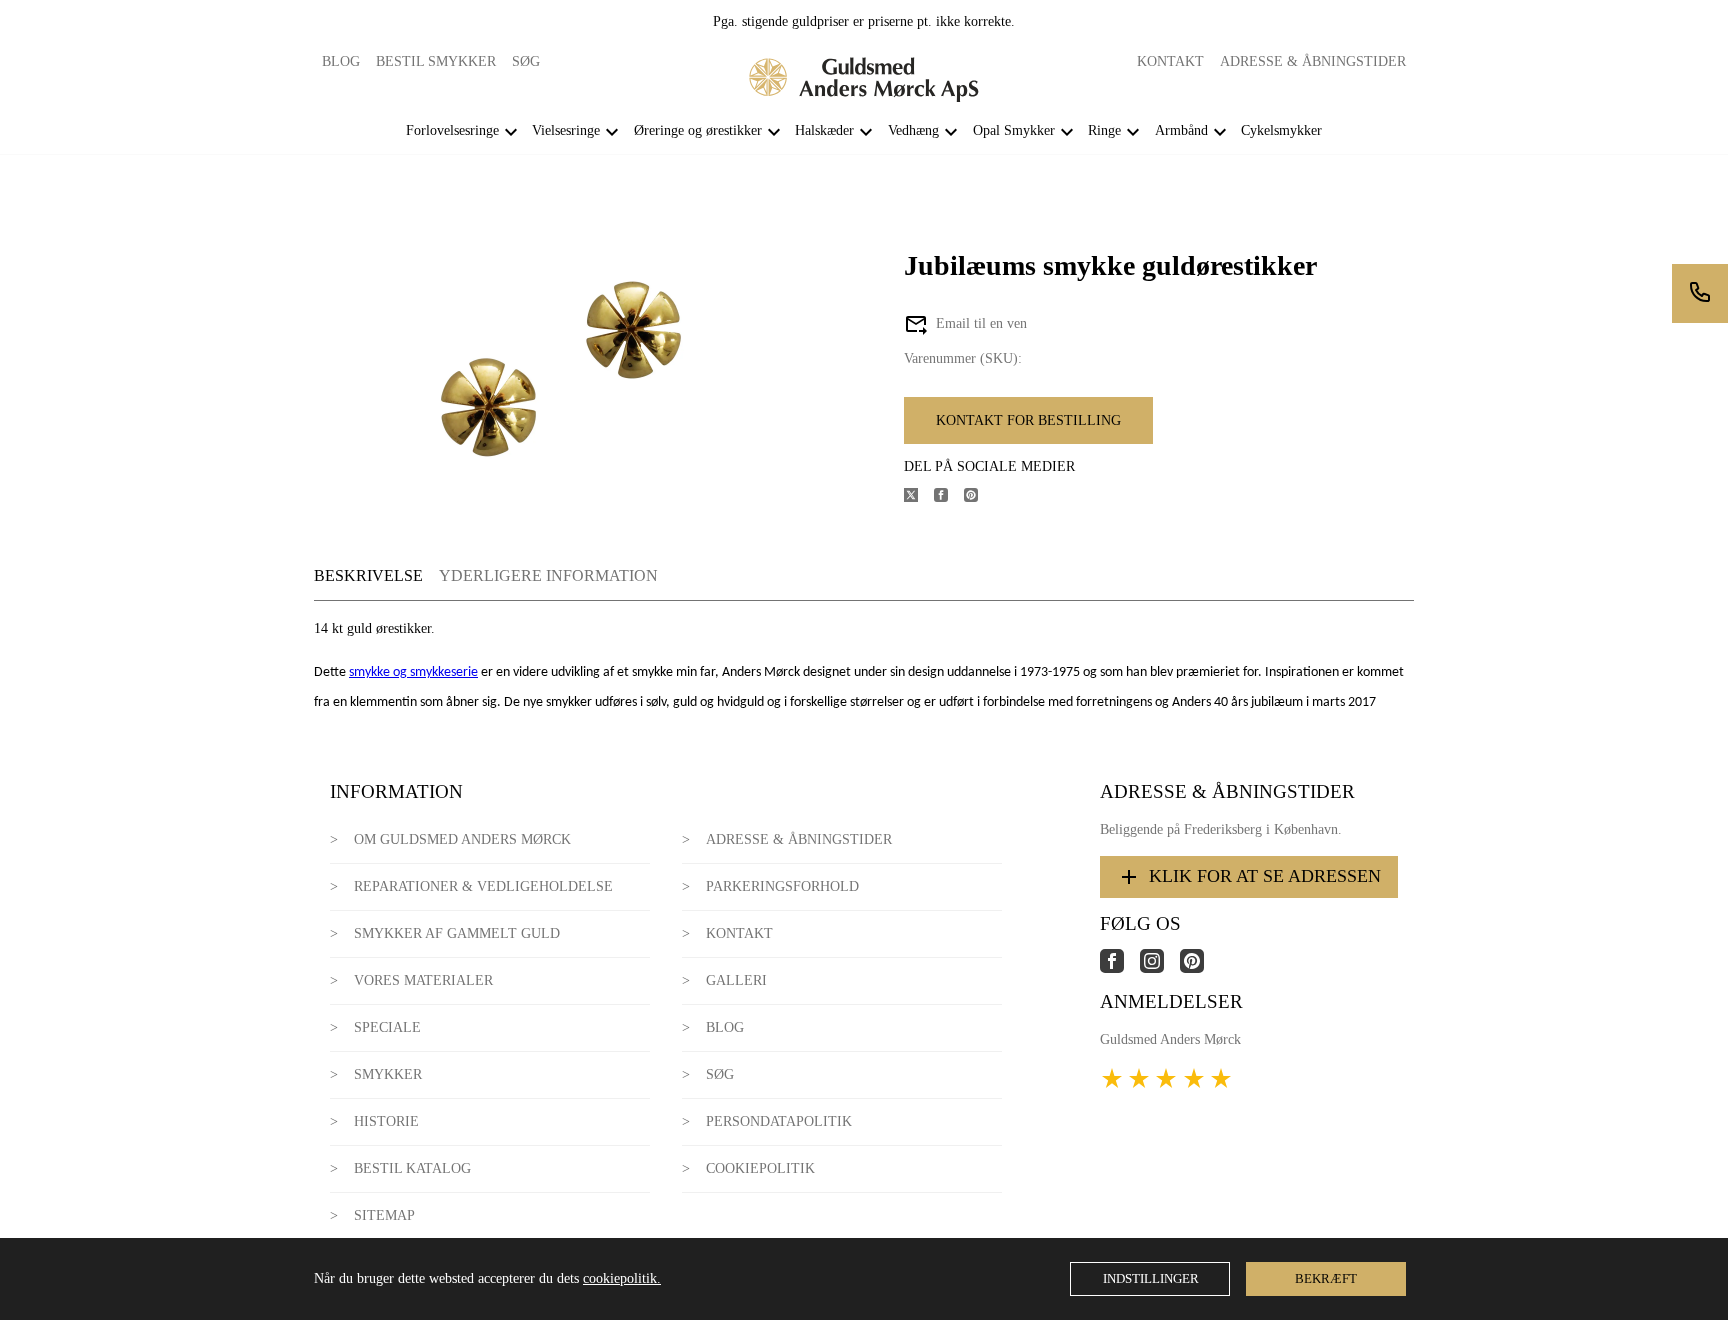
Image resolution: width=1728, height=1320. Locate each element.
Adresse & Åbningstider (1313, 61)
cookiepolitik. (622, 1278)
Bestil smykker (436, 61)
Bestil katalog (412, 1168)
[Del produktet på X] (919, 497)
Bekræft (1326, 1278)
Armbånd (1181, 130)
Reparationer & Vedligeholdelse (483, 886)
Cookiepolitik (760, 1168)
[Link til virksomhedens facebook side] (1120, 968)
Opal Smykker (1014, 130)
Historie (386, 1121)
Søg (526, 61)
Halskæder (824, 130)
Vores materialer (423, 980)
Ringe (1104, 130)
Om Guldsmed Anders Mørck (462, 839)
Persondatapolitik (779, 1121)
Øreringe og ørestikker (698, 130)
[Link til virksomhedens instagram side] (1160, 968)
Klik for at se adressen (1265, 876)
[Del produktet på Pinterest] (979, 497)
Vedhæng (913, 130)
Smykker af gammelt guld (457, 933)
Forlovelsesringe (452, 130)
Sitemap (384, 1215)
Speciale (387, 1027)
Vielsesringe (566, 130)
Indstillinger (1151, 1278)
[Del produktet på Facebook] (949, 497)
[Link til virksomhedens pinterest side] (1200, 968)
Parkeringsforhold (782, 886)
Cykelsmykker (1281, 130)
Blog (341, 61)
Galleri (736, 980)
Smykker (388, 1074)
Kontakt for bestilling (1028, 420)
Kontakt (1170, 61)
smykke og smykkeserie (413, 672)
